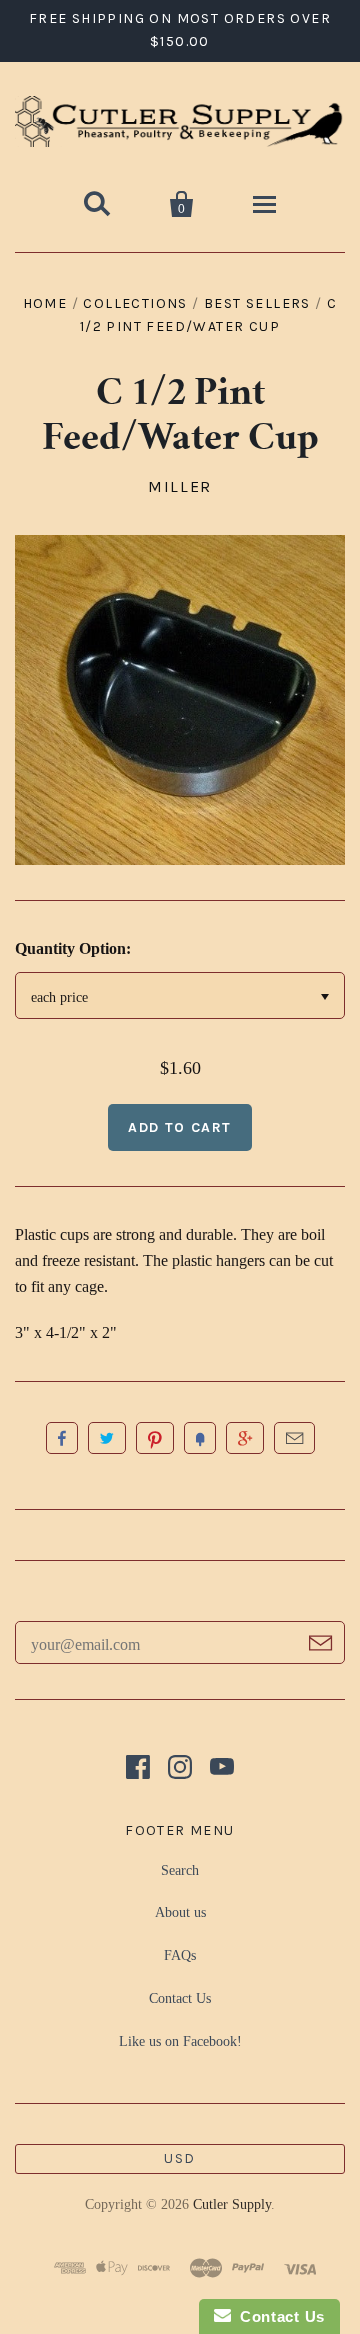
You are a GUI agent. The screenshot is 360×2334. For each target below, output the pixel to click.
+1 (245, 1438)
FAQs (180, 1955)
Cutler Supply (232, 2204)
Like (62, 1438)
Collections (135, 303)
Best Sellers (257, 303)
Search (180, 1870)
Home (45, 303)
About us (180, 1912)
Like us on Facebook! (180, 2041)
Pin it (155, 1438)
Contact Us (180, 1998)
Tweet (107, 1438)
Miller (180, 486)
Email (294, 1438)
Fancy (200, 1438)
